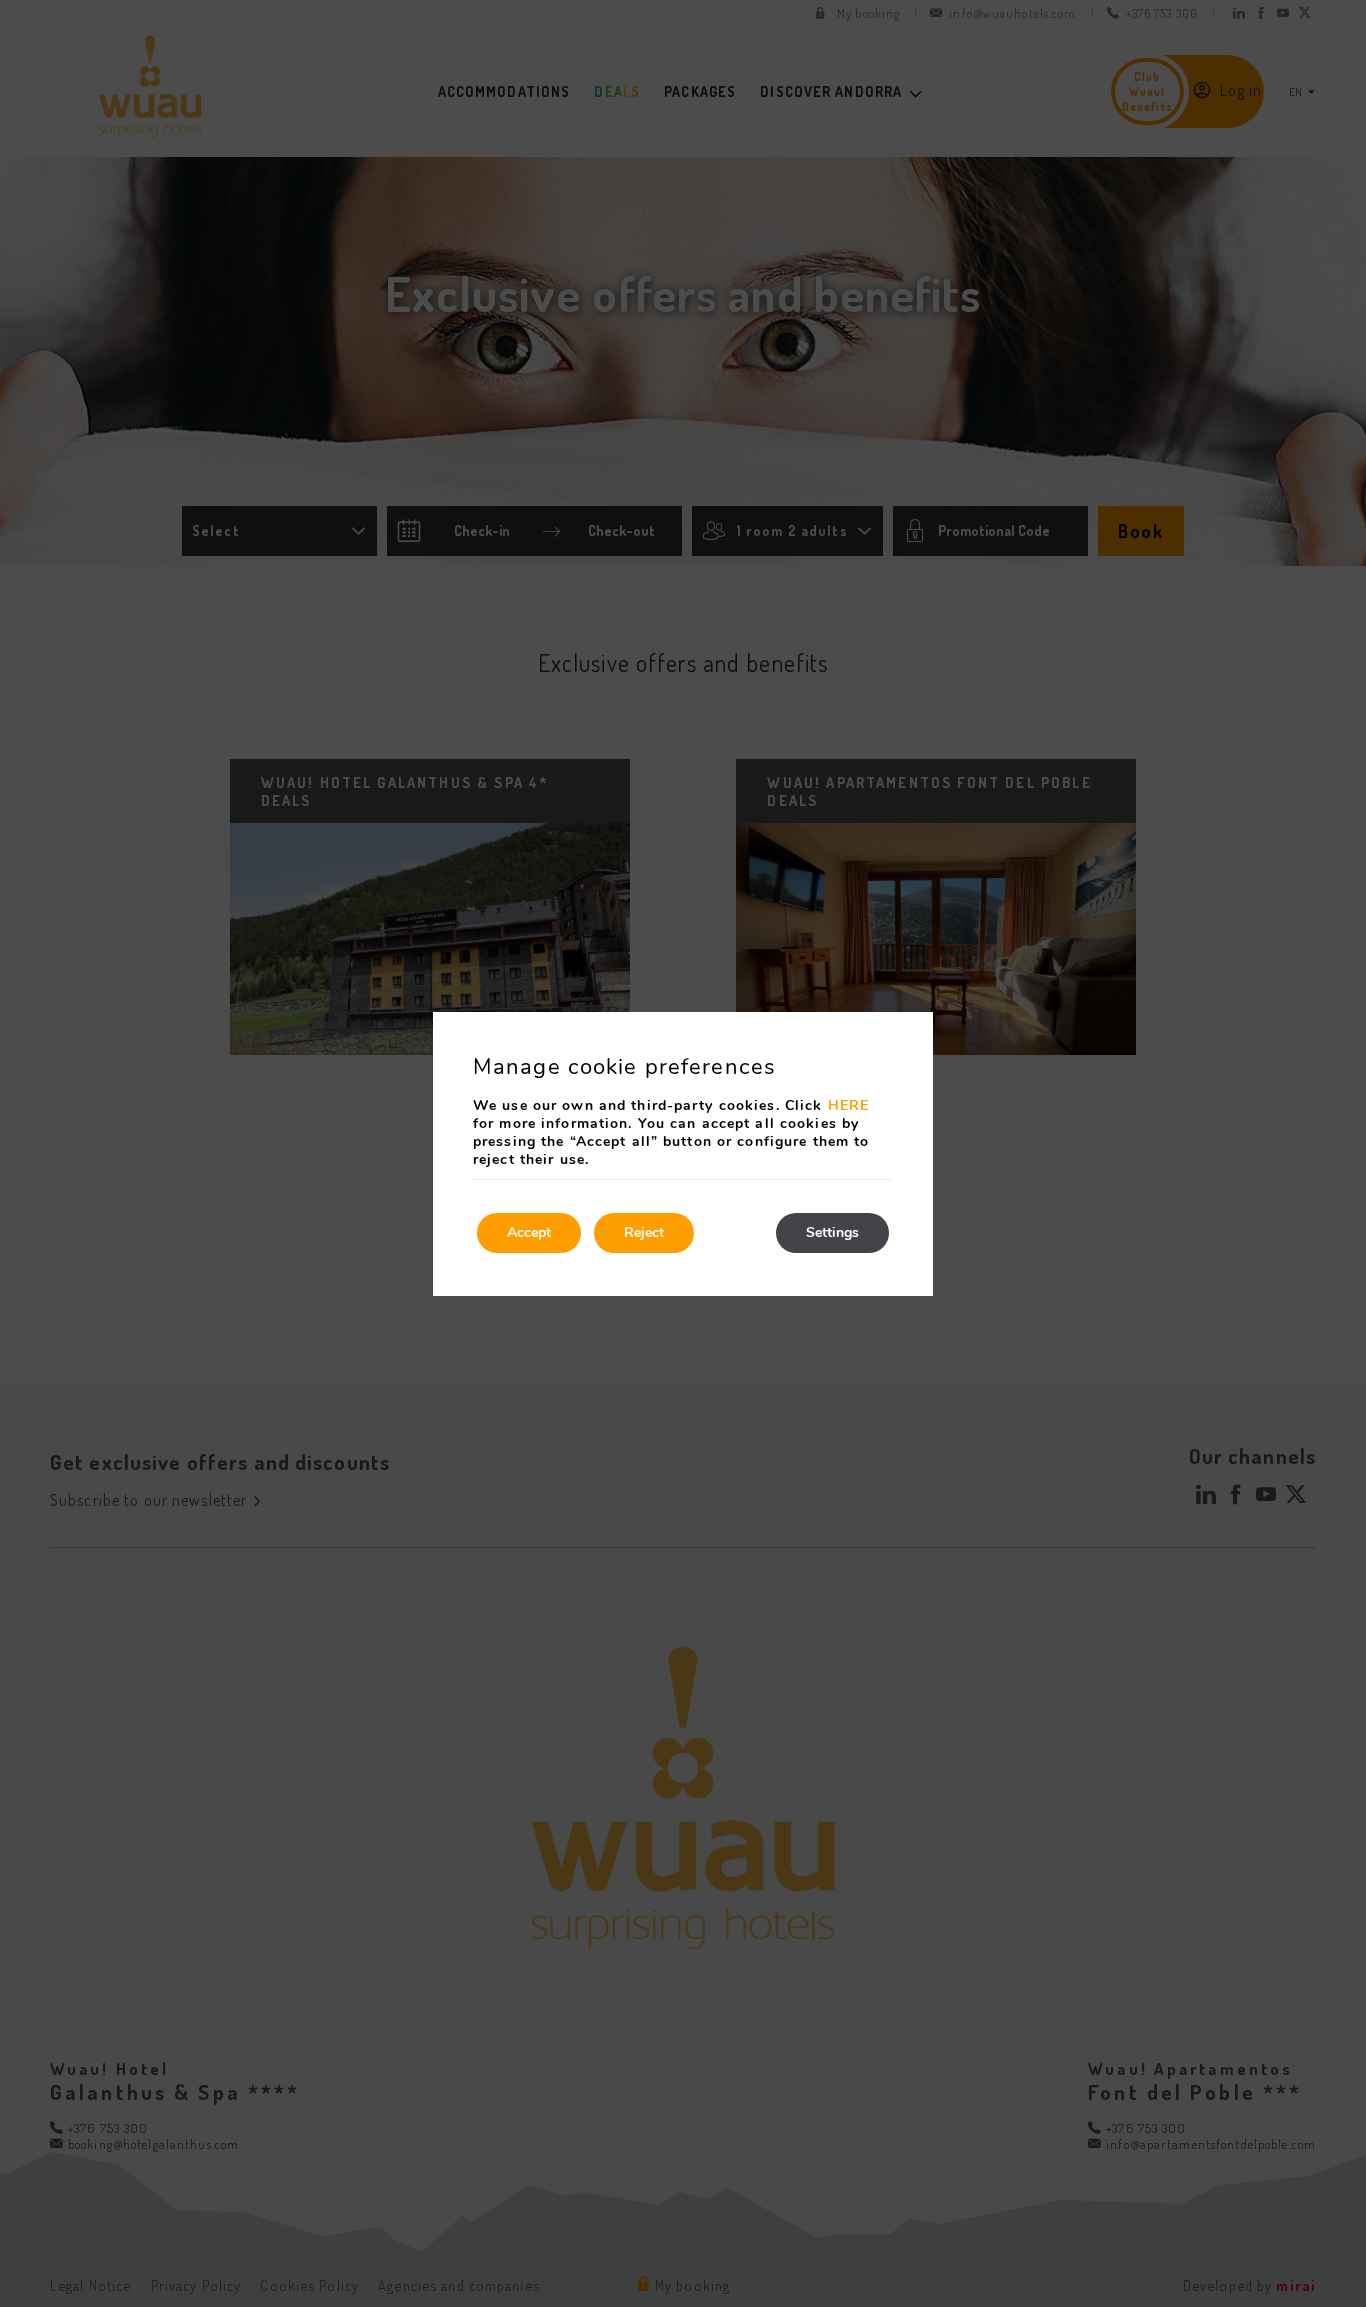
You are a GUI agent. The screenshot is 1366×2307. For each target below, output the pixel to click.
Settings (832, 1232)
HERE (848, 1105)
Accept (529, 1232)
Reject (644, 1232)
